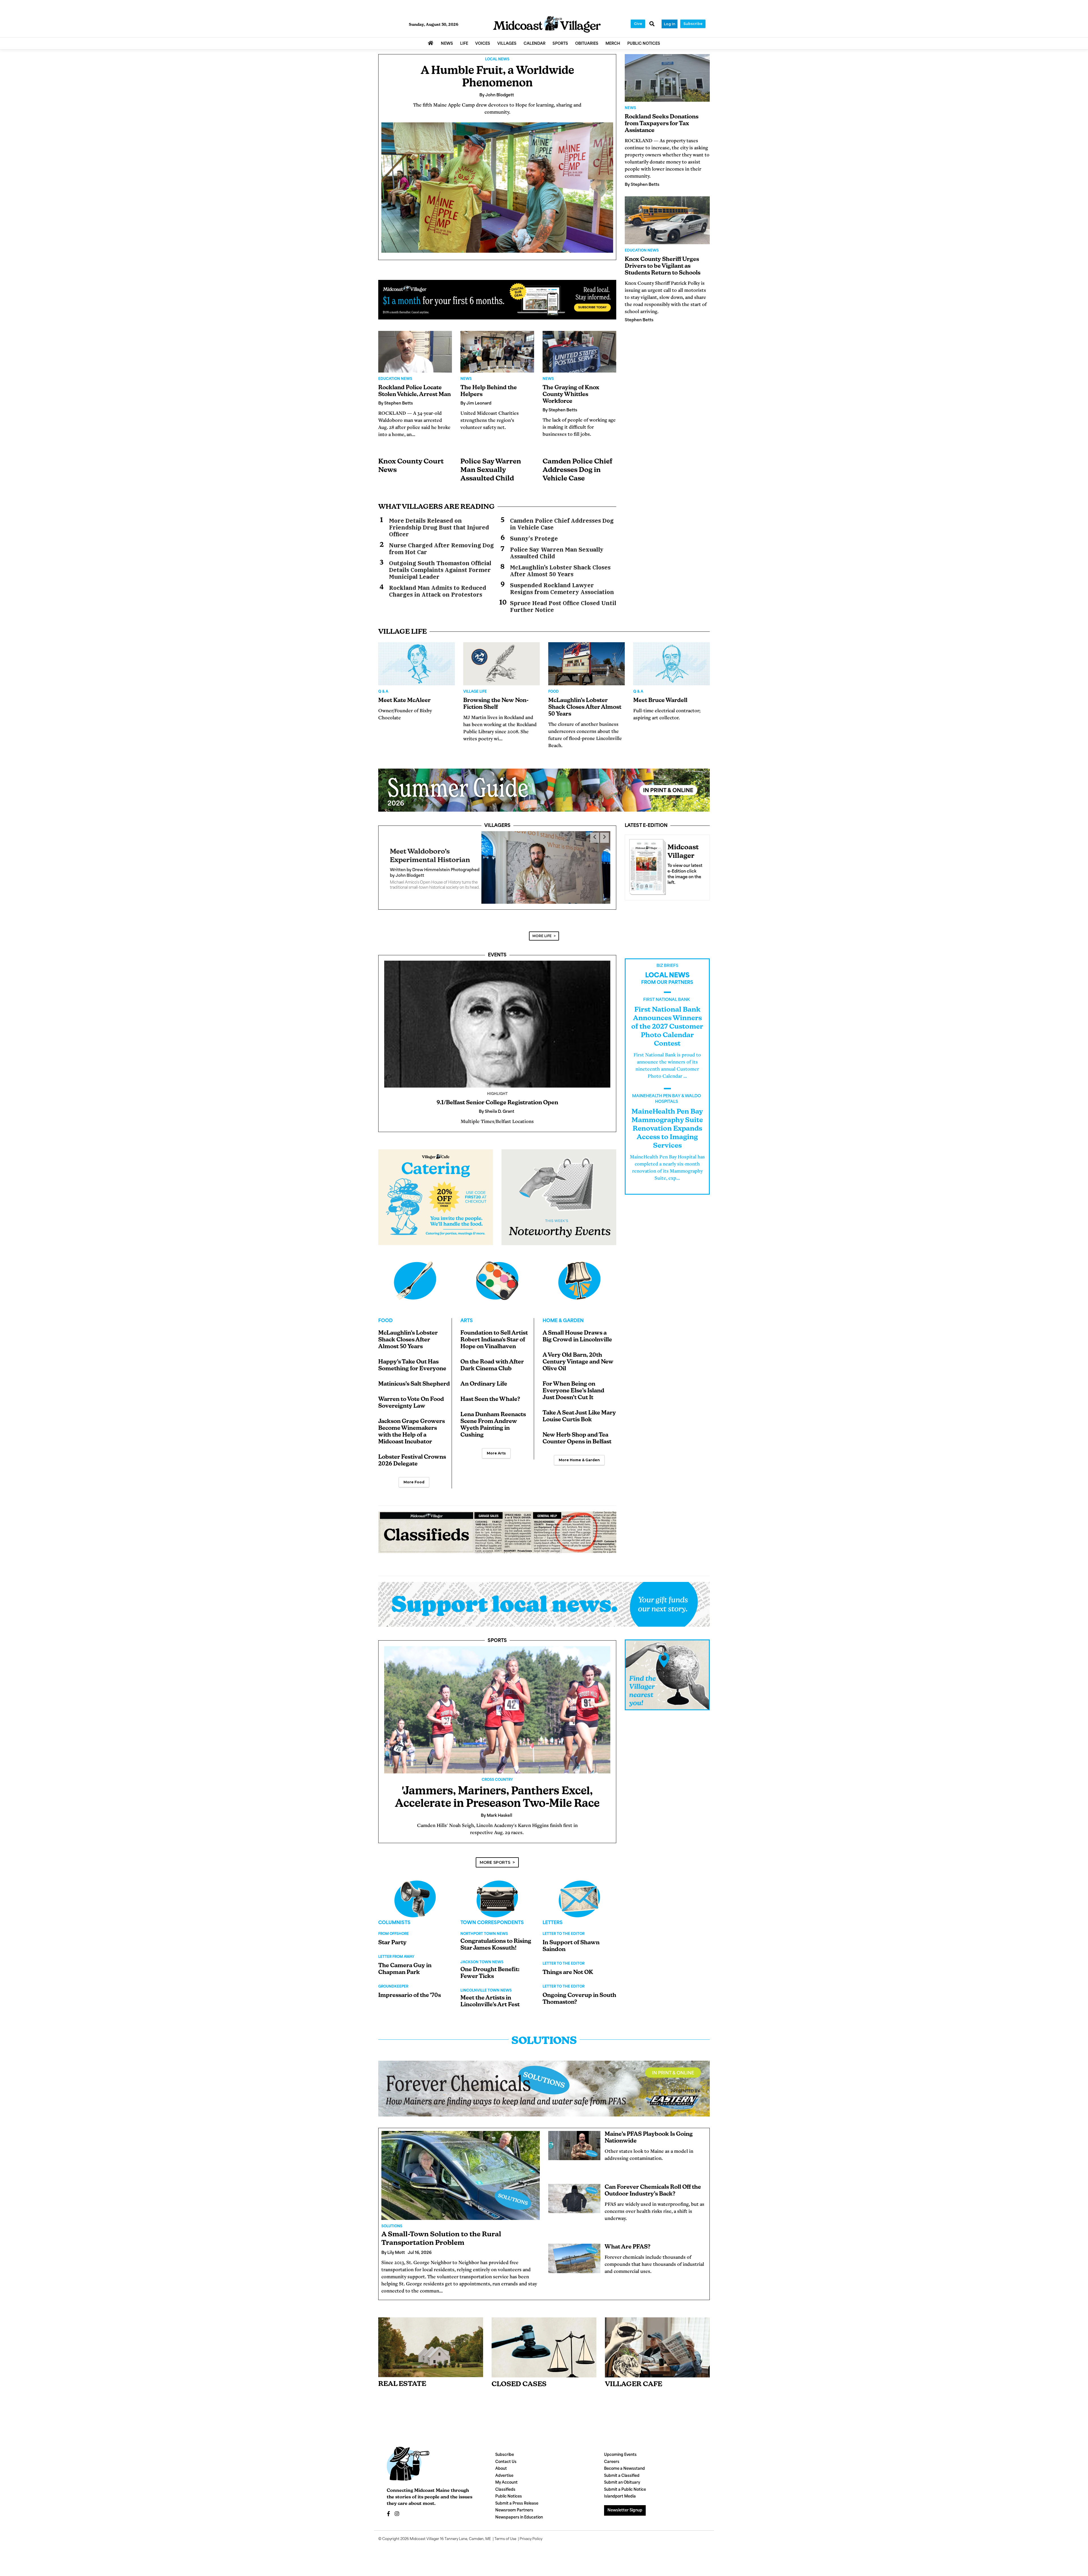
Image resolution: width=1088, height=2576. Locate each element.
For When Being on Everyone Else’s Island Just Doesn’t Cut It (573, 1384)
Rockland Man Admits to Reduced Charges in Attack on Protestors (438, 591)
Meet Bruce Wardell (660, 701)
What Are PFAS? (628, 2240)
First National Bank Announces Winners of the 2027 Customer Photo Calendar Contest (667, 1020)
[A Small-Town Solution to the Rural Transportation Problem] (461, 2169)
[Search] (652, 24)
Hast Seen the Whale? (490, 1393)
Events (497, 948)
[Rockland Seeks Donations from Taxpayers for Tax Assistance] (667, 78)
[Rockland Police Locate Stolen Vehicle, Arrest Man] (415, 352)
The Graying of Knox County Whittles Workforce (571, 395)
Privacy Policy (531, 2532)
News (466, 379)
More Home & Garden (579, 1453)
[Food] (415, 1274)
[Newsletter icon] (657, 2341)
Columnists (394, 1916)
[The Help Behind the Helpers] (497, 352)
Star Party (392, 1936)
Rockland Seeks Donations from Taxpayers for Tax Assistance (662, 124)
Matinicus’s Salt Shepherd (414, 1377)
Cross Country (497, 1773)
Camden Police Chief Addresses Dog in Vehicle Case (577, 470)
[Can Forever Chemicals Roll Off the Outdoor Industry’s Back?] (574, 2192)
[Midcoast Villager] (646, 865)
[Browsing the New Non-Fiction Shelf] (501, 664)
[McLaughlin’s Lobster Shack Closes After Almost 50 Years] (586, 664)
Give (638, 24)
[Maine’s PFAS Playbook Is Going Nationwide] (574, 2139)
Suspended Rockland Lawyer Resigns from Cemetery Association (562, 589)
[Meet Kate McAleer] (416, 664)
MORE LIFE (542, 929)
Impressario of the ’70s (410, 1989)
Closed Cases (519, 2378)
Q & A (383, 692)
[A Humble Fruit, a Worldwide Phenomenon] (497, 188)
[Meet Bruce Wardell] (671, 664)
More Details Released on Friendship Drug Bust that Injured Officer (439, 527)
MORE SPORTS (495, 1856)
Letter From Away (396, 1950)
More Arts (496, 1446)
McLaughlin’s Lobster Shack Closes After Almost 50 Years (560, 571)
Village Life (475, 692)
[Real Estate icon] (431, 2340)
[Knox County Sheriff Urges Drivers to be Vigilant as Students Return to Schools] (667, 220)
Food (553, 692)
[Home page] (547, 25)
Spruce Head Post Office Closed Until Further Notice (563, 607)
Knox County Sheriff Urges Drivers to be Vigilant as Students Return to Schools (663, 266)
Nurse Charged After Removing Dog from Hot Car (441, 549)
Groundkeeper (393, 1980)
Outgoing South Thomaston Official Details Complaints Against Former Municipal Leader (440, 570)
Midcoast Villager (424, 2532)
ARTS (467, 1314)
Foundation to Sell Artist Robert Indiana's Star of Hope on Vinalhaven (494, 1333)
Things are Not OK (568, 1966)
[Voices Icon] (415, 1892)
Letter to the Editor (564, 1927)
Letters (553, 1916)
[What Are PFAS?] (574, 2252)
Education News (395, 379)
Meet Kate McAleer (404, 701)
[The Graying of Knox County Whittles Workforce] (579, 352)
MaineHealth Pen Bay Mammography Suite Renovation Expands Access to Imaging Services (667, 1122)
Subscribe (693, 24)
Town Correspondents (492, 1916)
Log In (670, 24)
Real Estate (402, 2377)
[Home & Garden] (579, 1274)
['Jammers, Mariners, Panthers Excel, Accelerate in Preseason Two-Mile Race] (497, 1703)
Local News (497, 59)
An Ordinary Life (484, 1377)
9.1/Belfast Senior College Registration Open (497, 1096)
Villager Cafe (634, 2378)
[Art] (497, 1274)
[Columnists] (497, 1892)
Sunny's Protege (534, 539)
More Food (414, 1475)
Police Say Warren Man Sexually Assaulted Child (491, 470)
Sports (497, 1634)
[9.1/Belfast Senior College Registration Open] (497, 1017)
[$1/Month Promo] (497, 300)
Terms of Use (505, 2532)
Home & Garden (563, 1314)
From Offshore (394, 1927)
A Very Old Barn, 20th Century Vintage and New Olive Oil (578, 1355)
